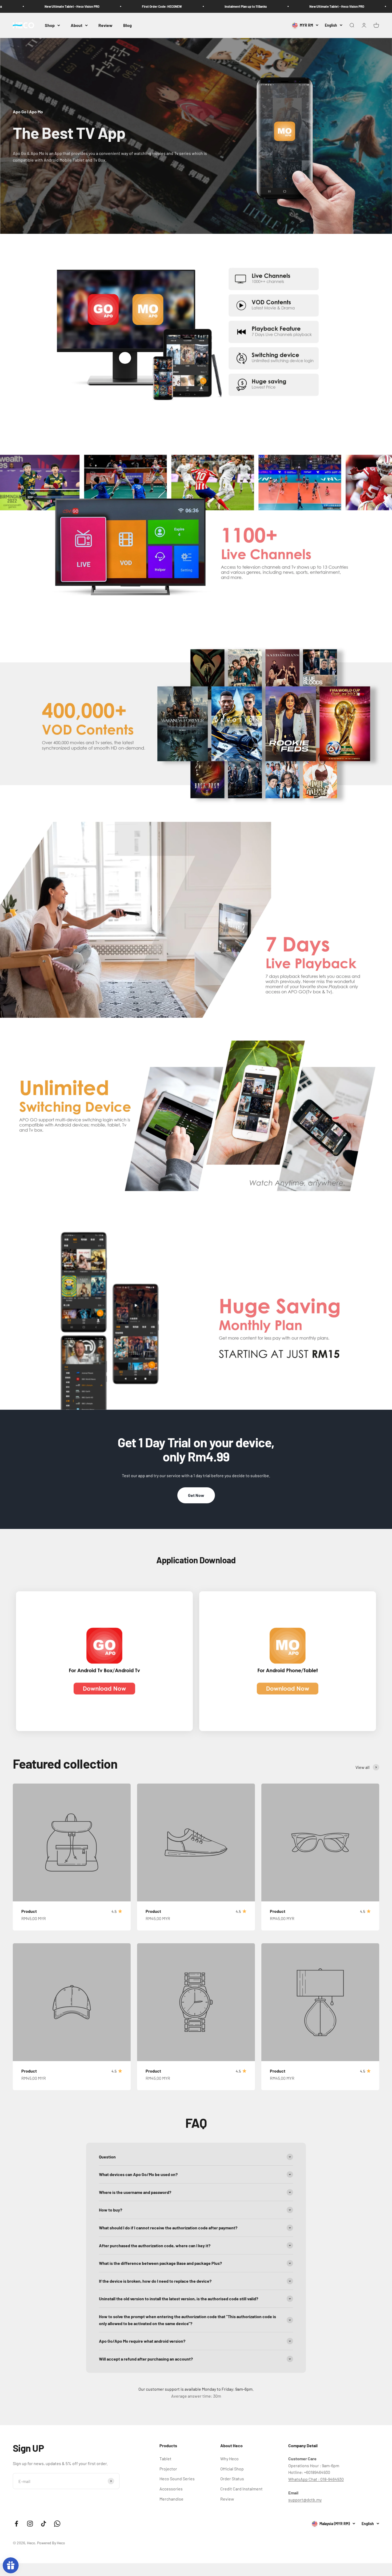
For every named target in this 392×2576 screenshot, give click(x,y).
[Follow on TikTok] (44, 2524)
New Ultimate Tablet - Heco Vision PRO (223, 6)
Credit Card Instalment (241, 2489)
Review (105, 25)
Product (29, 1911)
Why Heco (229, 2459)
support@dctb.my (305, 2500)
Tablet (165, 2459)
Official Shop (232, 2469)
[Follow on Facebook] (16, 2524)
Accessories (171, 2489)
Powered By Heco (51, 2543)
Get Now (196, 1495)
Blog (127, 25)
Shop (50, 25)
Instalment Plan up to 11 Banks (132, 6)
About (77, 25)
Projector (168, 2469)
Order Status (232, 2479)
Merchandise (171, 2499)
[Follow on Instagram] (30, 2524)
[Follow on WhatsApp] (57, 2524)
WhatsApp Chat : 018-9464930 (316, 2479)
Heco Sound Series (177, 2479)
